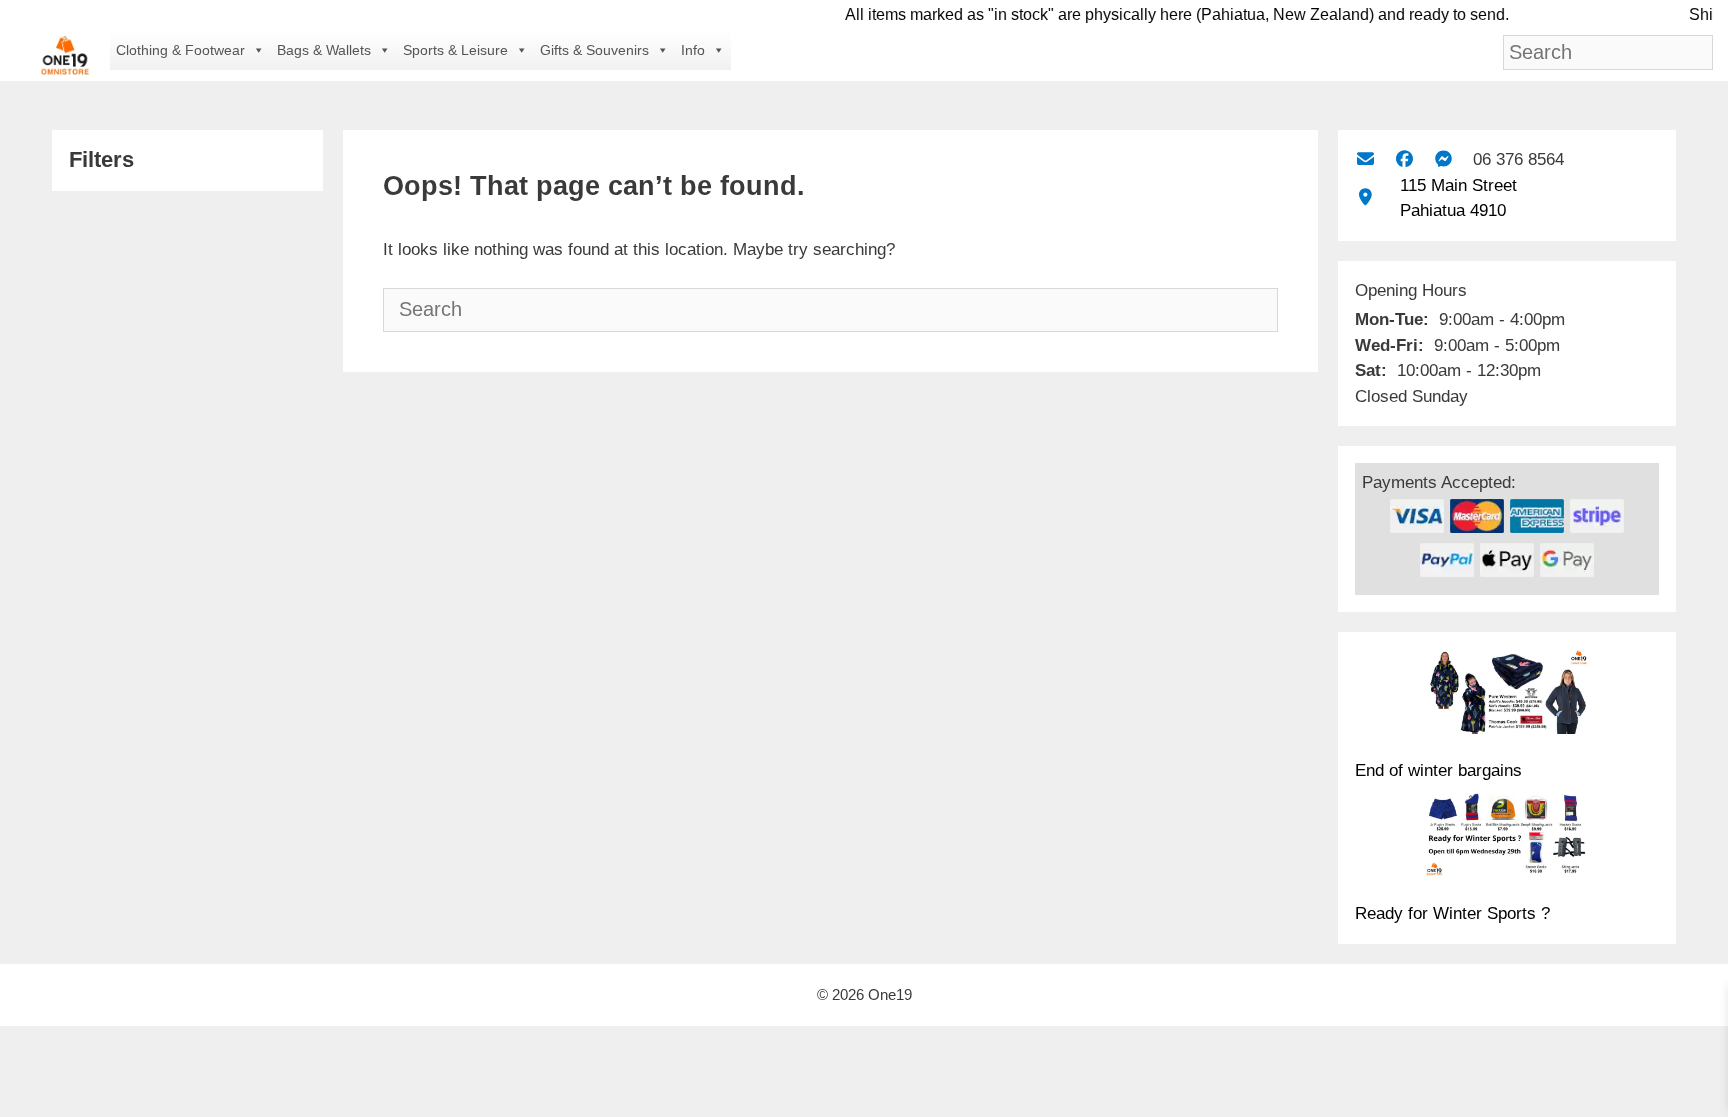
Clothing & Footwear (180, 50)
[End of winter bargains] (1507, 695)
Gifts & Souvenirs (594, 50)
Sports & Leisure (455, 50)
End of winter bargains (1438, 770)
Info (693, 50)
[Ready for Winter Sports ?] (1507, 838)
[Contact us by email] (1365, 159)
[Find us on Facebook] (1404, 159)
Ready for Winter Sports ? (1452, 913)
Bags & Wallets (324, 50)
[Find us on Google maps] (1365, 197)
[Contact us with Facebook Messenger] (1443, 159)
